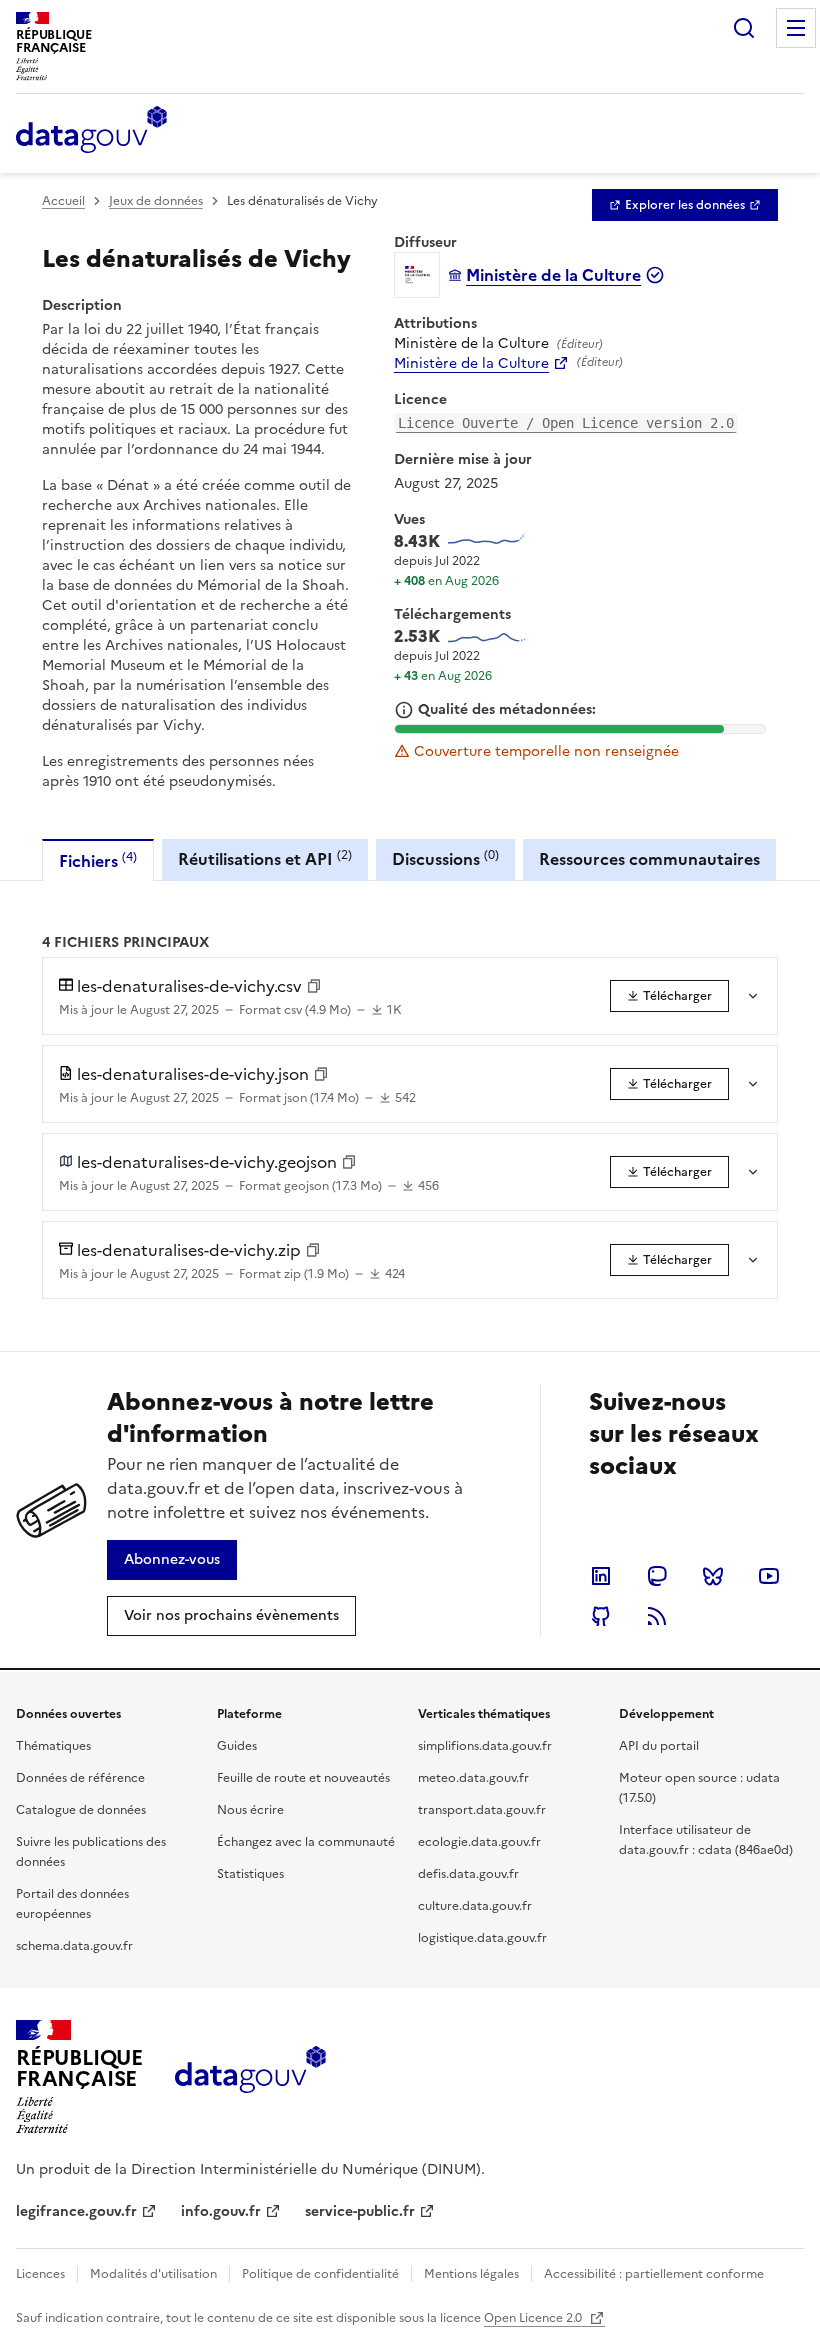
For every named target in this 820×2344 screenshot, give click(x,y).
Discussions (445, 858)
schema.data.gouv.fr (74, 1946)
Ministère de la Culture (471, 364)
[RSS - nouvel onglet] (657, 1616)
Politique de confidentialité (320, 2274)
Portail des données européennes (72, 1904)
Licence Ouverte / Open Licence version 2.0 (566, 423)
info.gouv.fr (221, 2211)
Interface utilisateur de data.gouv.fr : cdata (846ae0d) (706, 1840)
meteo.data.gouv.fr (473, 1778)
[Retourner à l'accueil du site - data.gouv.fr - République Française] (250, 2077)
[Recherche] (744, 28)
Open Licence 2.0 (534, 2318)
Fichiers (98, 860)
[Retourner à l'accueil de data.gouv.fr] (91, 131)
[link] (685, 205)
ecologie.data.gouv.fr (479, 1842)
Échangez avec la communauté (306, 1842)
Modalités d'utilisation (153, 2274)
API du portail (659, 1746)
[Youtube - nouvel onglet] (769, 1576)
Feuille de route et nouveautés (303, 1778)
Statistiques (250, 1874)
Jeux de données (156, 201)
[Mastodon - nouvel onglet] (657, 1576)
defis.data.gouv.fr (468, 1874)
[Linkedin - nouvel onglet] (601, 1576)
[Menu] (796, 28)
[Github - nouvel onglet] (601, 1616)
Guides (237, 1746)
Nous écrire (250, 1810)
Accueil (63, 201)
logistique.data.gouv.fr (482, 1938)
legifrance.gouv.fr (76, 2211)
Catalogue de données (81, 1810)
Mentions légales (471, 2274)
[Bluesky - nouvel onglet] (713, 1576)
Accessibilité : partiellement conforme (654, 2274)
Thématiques (53, 1746)
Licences (40, 2274)
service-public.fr (360, 2211)
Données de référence (80, 1778)
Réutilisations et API (265, 858)
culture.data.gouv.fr (475, 1906)
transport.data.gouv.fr (482, 1810)
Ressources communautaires (649, 859)
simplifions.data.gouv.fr (485, 1746)
